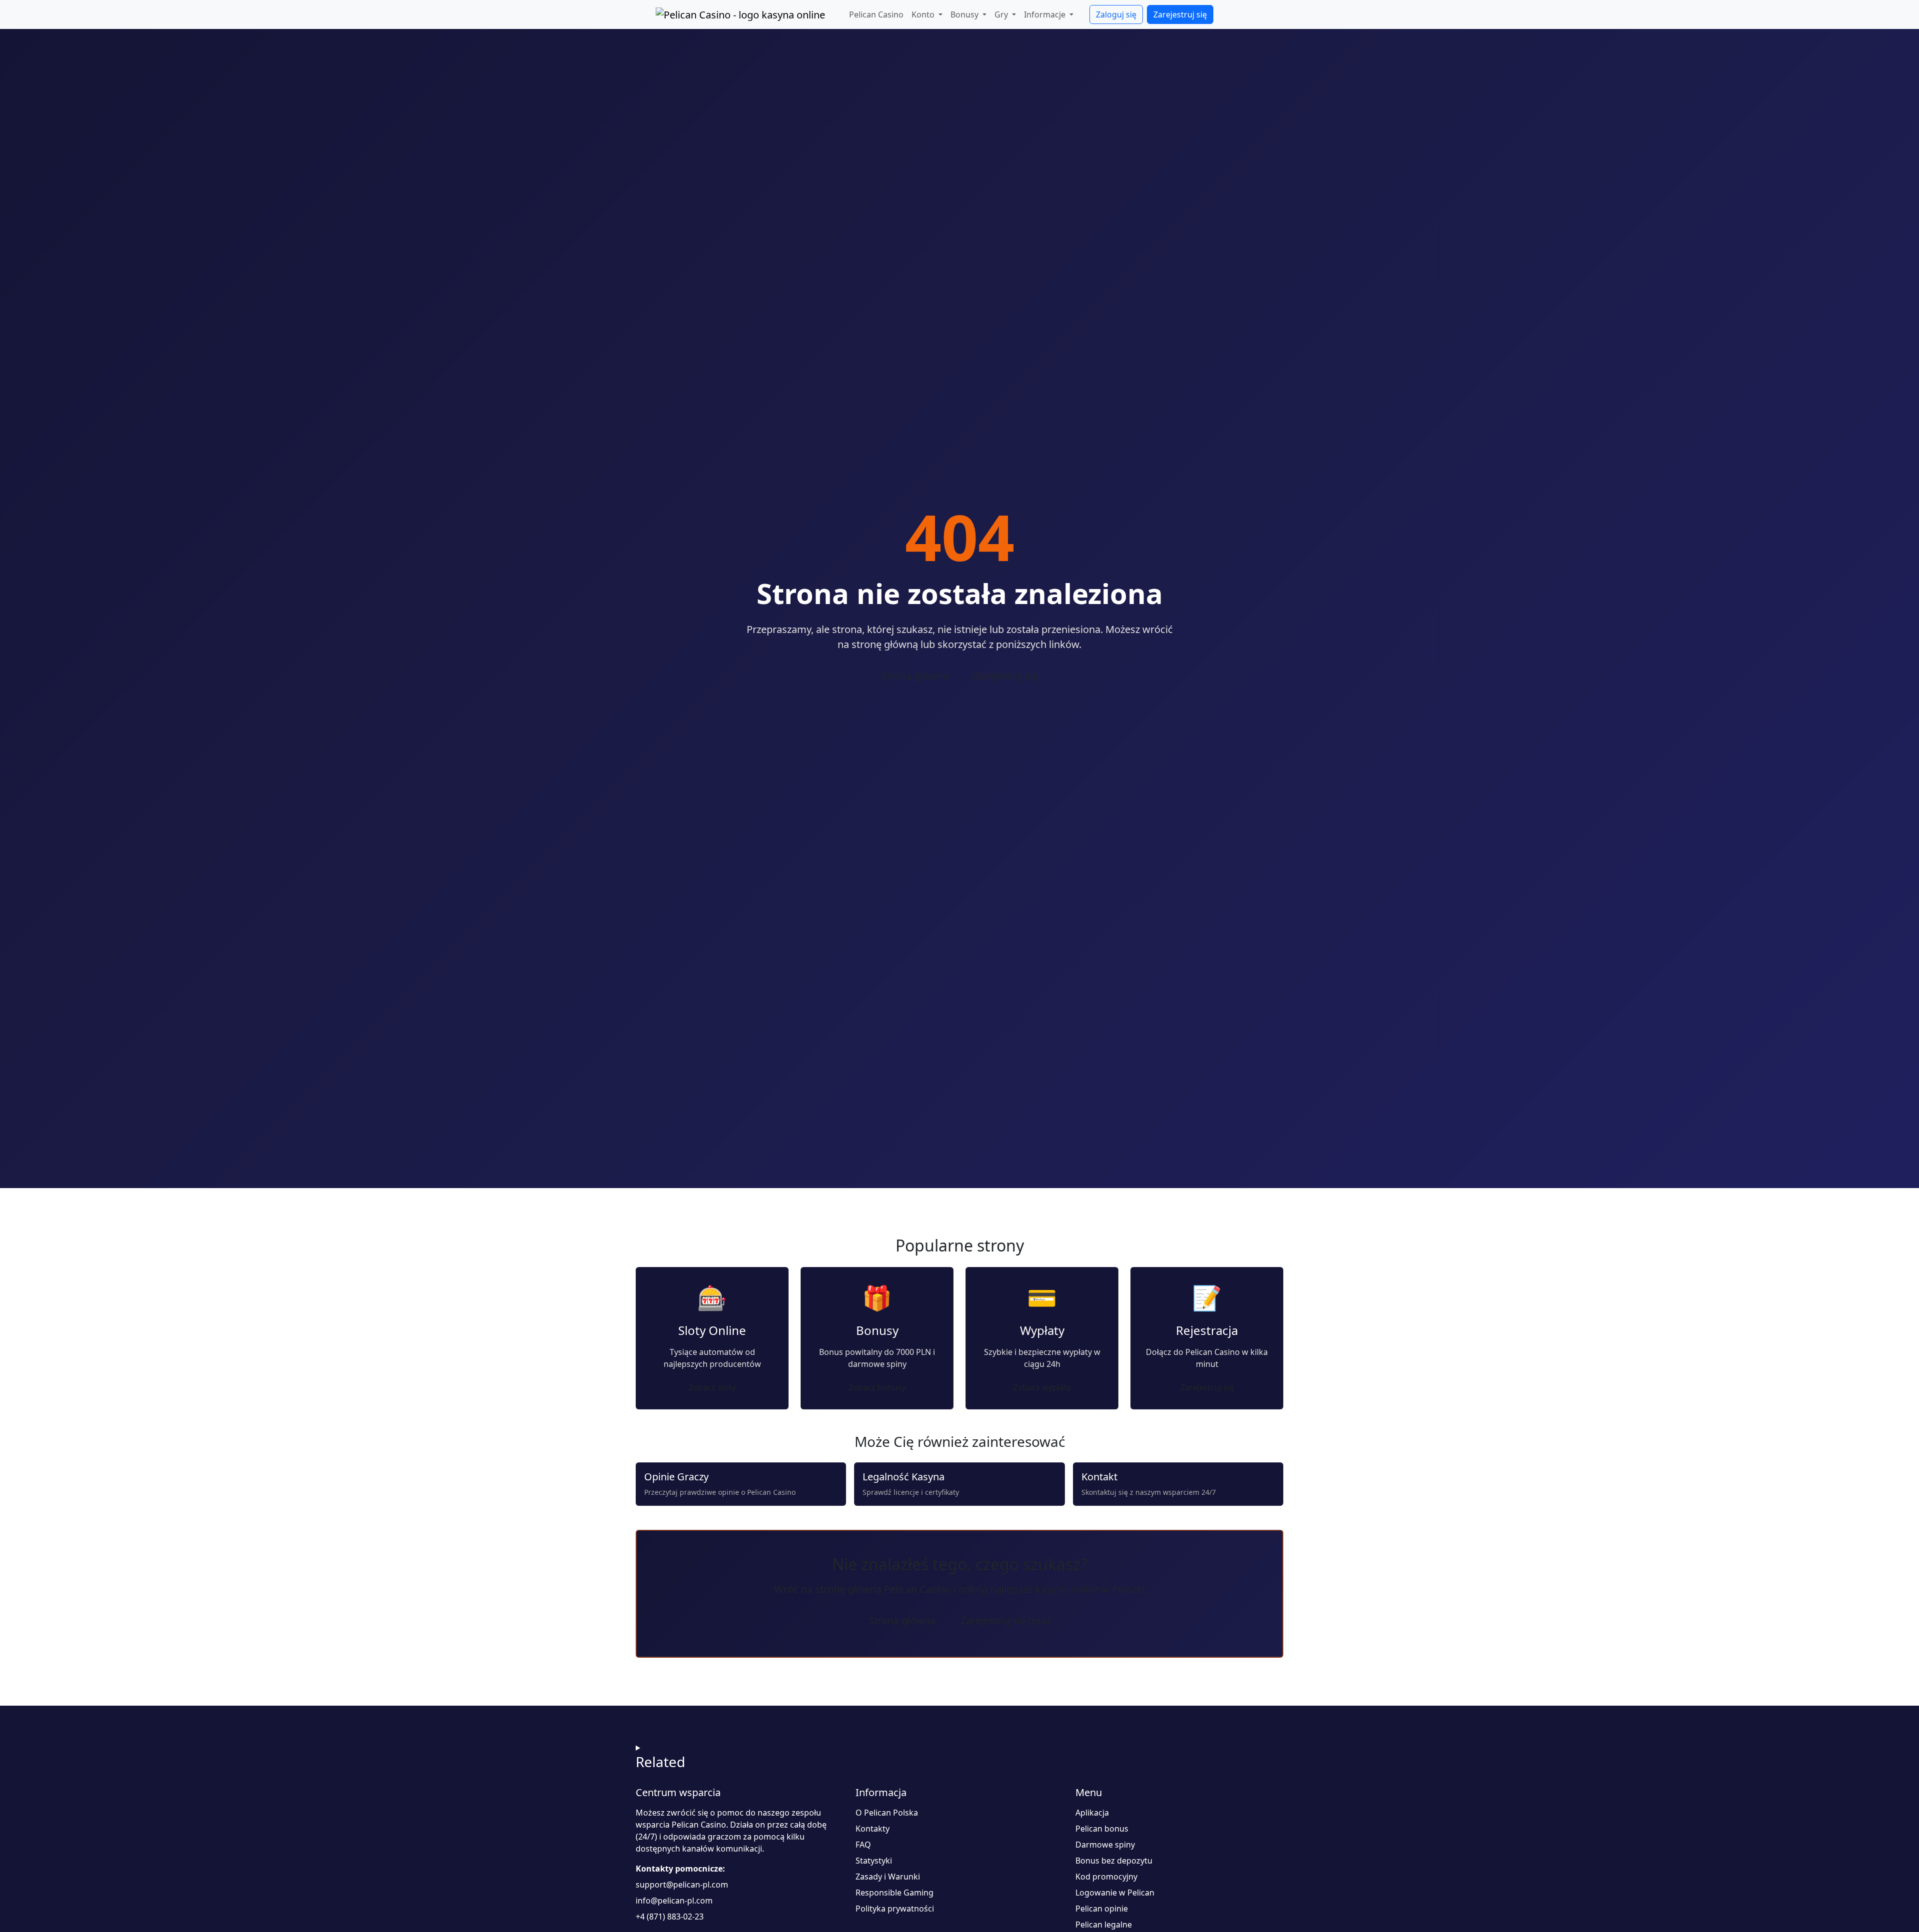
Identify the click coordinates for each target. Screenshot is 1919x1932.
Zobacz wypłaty (1042, 1387)
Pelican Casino (876, 14)
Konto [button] (924, 14)
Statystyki (874, 1861)
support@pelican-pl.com (682, 1885)
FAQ (863, 1845)
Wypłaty (1042, 1330)
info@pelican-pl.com (674, 1901)
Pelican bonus (1102, 1829)
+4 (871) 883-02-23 (670, 1917)
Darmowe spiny (1105, 1845)
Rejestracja (1207, 1330)
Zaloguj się (1116, 14)
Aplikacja (1092, 1813)
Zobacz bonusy (877, 1387)
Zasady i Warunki (888, 1877)
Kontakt (1099, 1477)
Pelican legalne (1104, 1925)
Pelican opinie (1102, 1909)
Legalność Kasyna (904, 1477)
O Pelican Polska (887, 1813)
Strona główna (915, 676)
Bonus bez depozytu (1114, 1861)
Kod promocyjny (1106, 1877)
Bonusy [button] (965, 14)
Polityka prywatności (895, 1909)
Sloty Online (712, 1330)
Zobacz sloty (712, 1387)
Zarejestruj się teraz (1006, 1620)
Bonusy (877, 1330)
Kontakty (873, 1829)
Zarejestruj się (1180, 14)
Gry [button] (1002, 14)
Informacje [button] (1046, 14)
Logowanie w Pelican (1115, 1893)
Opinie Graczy (676, 1477)
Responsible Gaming (895, 1893)
